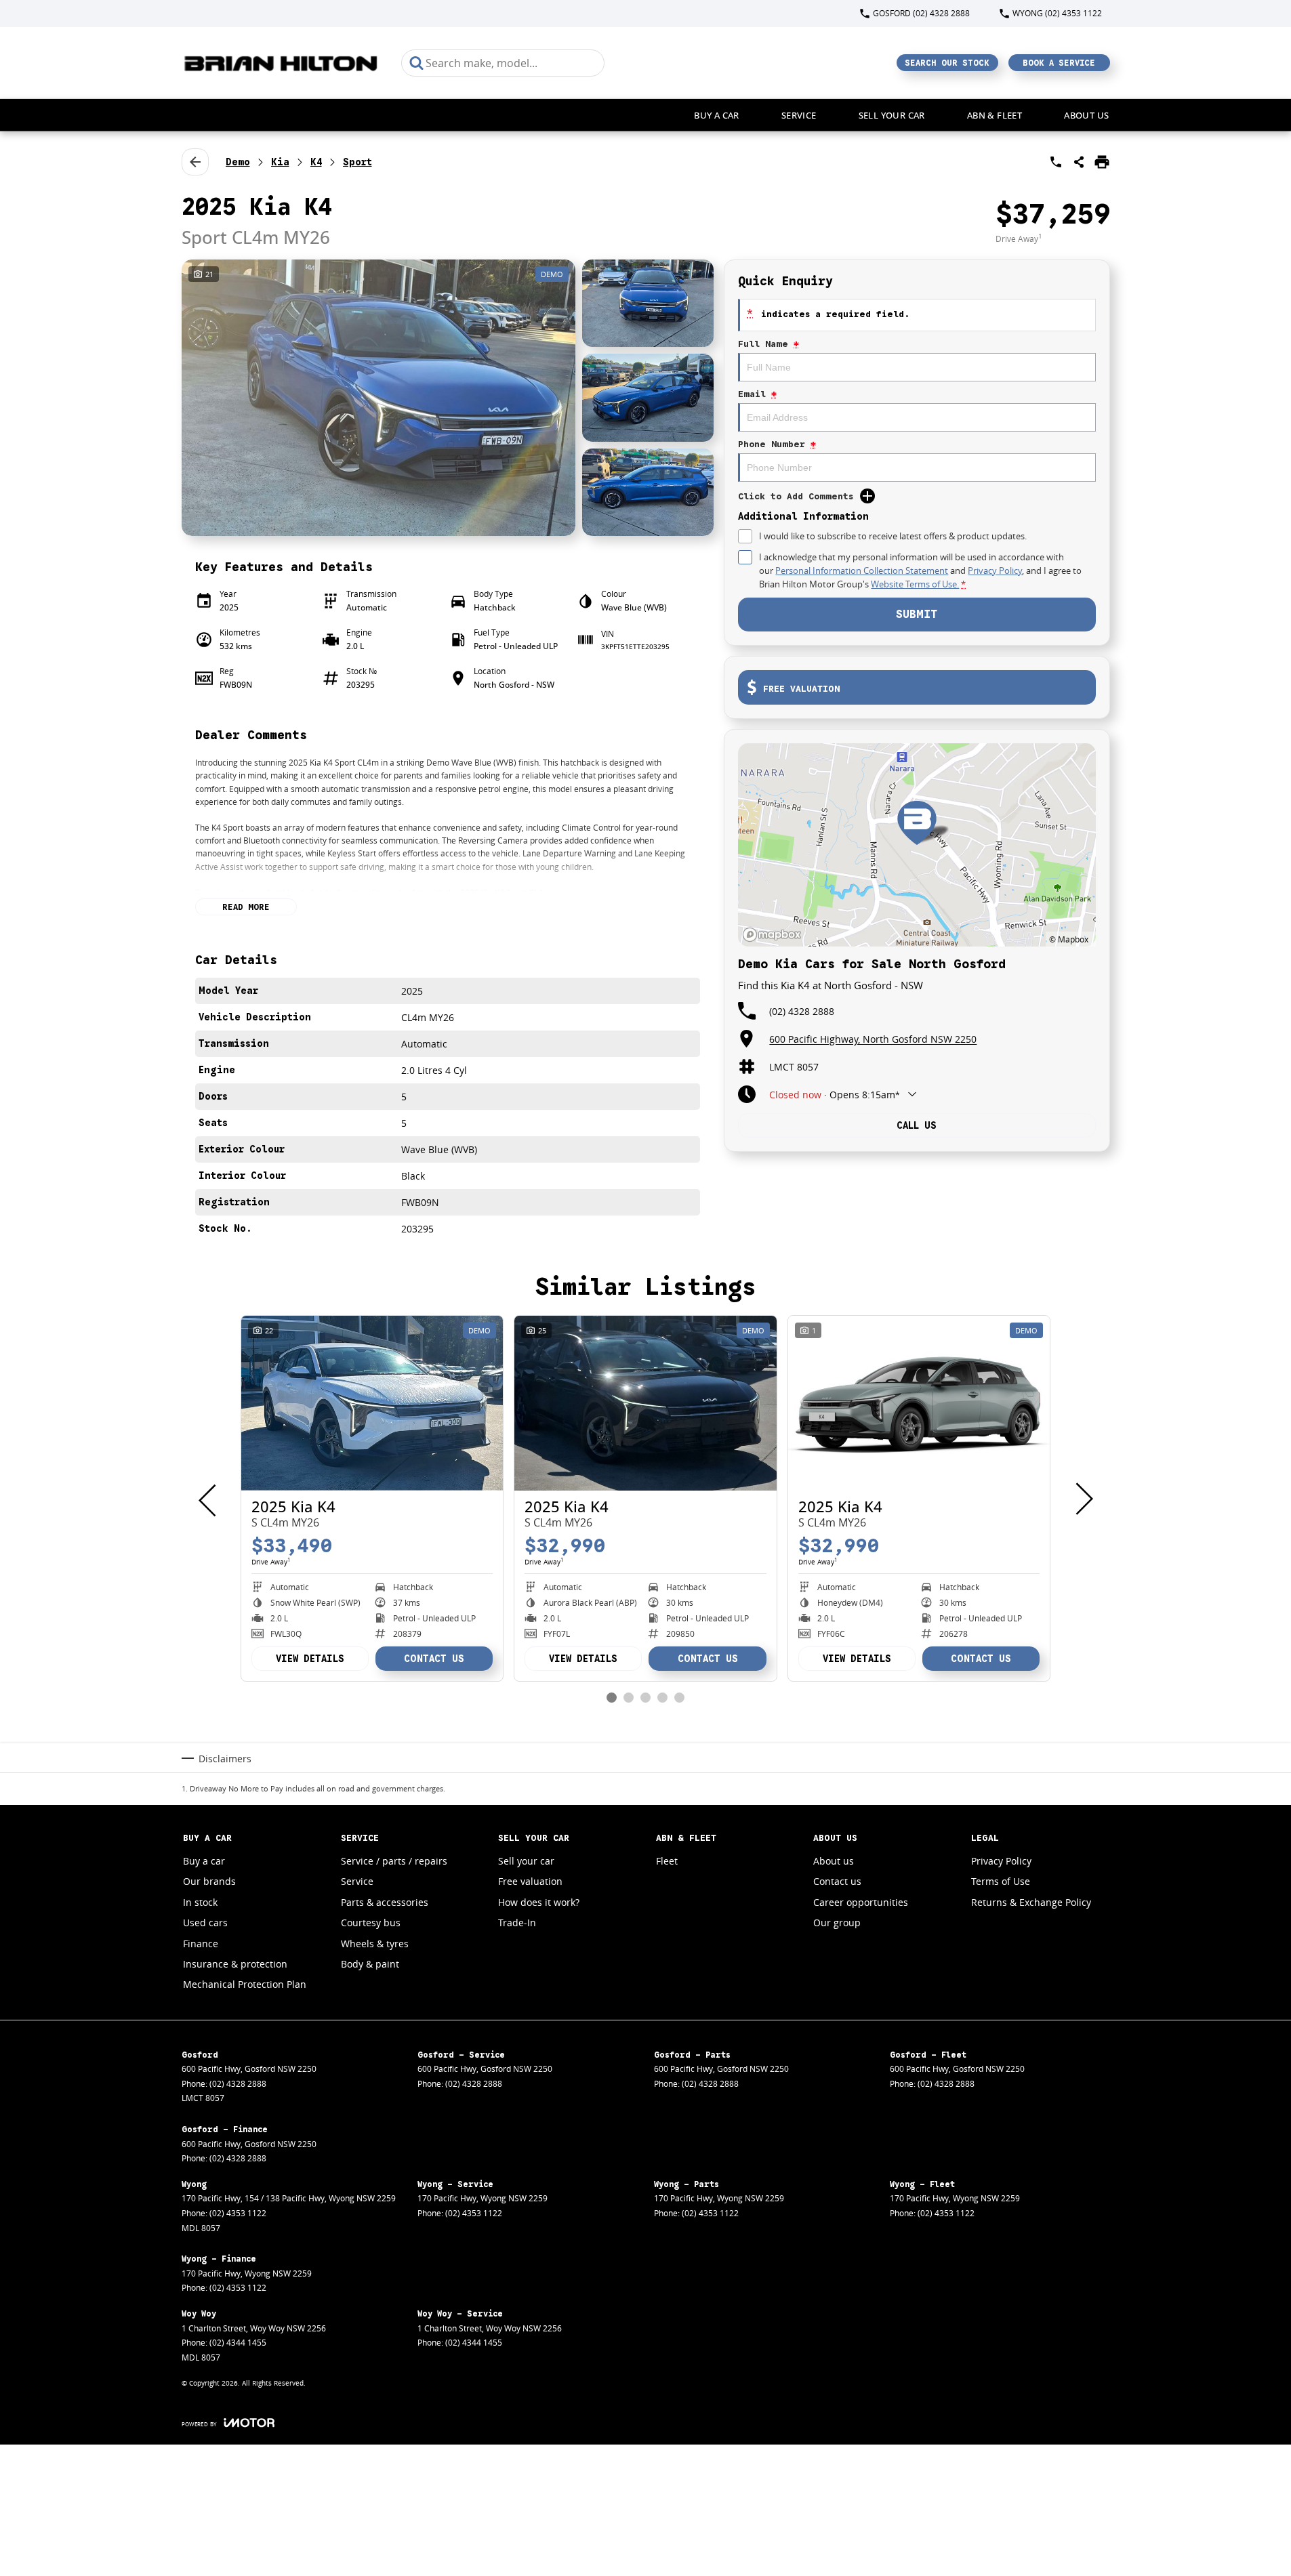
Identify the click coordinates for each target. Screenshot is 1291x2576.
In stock (200, 1902)
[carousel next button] (1083, 1499)
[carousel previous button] (209, 1499)
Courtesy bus (371, 1923)
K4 (316, 162)
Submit (917, 615)
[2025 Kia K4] (372, 1403)
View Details (310, 1659)
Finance (201, 1944)
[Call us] (1056, 162)
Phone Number (777, 444)
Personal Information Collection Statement (862, 570)
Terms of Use (1001, 1881)
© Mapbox (1069, 939)
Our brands (209, 1881)
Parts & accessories (385, 1902)
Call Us (917, 1125)
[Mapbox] (775, 935)
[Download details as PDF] (1102, 162)
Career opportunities (861, 1902)
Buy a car (717, 115)
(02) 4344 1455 (238, 2343)
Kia (280, 162)
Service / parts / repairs (394, 1861)
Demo (238, 162)
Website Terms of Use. (915, 584)
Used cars (205, 1923)
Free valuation (530, 1881)
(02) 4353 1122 (238, 2213)
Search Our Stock (947, 63)
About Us (1086, 115)
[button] (448, 398)
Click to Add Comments (796, 496)
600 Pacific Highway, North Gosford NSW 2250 (873, 1039)
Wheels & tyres (375, 1944)
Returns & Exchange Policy (1031, 1902)
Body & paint (370, 1964)
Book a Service (1059, 63)
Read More (246, 907)
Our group (837, 1923)
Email (757, 394)
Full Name (769, 344)
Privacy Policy (995, 570)
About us (834, 1861)
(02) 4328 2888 (802, 1011)
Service (799, 115)
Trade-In (517, 1923)
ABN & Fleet (995, 115)
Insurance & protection (235, 1964)
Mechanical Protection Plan (245, 1984)
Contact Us (434, 1659)
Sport (357, 162)
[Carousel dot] (612, 1698)
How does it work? (539, 1902)
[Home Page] (282, 63)
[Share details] (1079, 162)
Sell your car (892, 115)
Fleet (667, 1861)
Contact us (837, 1881)
